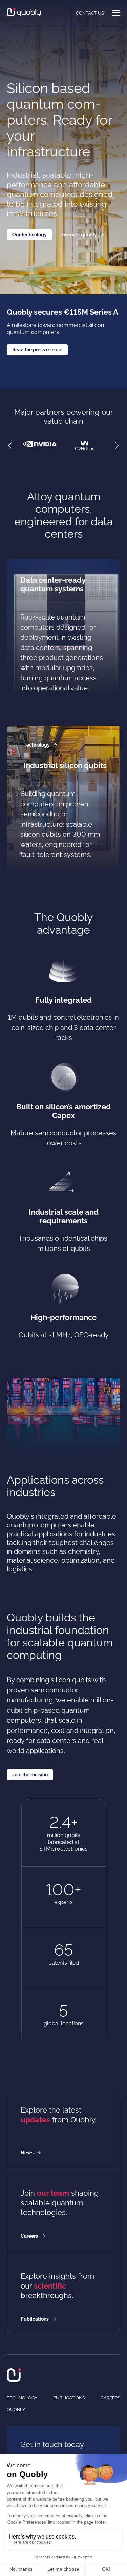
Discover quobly (79, 235)
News (27, 2153)
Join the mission (30, 1775)
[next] (117, 446)
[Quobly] (24, 13)
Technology (37, 745)
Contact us (90, 13)
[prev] (10, 446)
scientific (50, 2286)
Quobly (16, 2410)
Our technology (29, 235)
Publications (35, 2319)
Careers (29, 2236)
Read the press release (37, 350)
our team (53, 2193)
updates (35, 2120)
